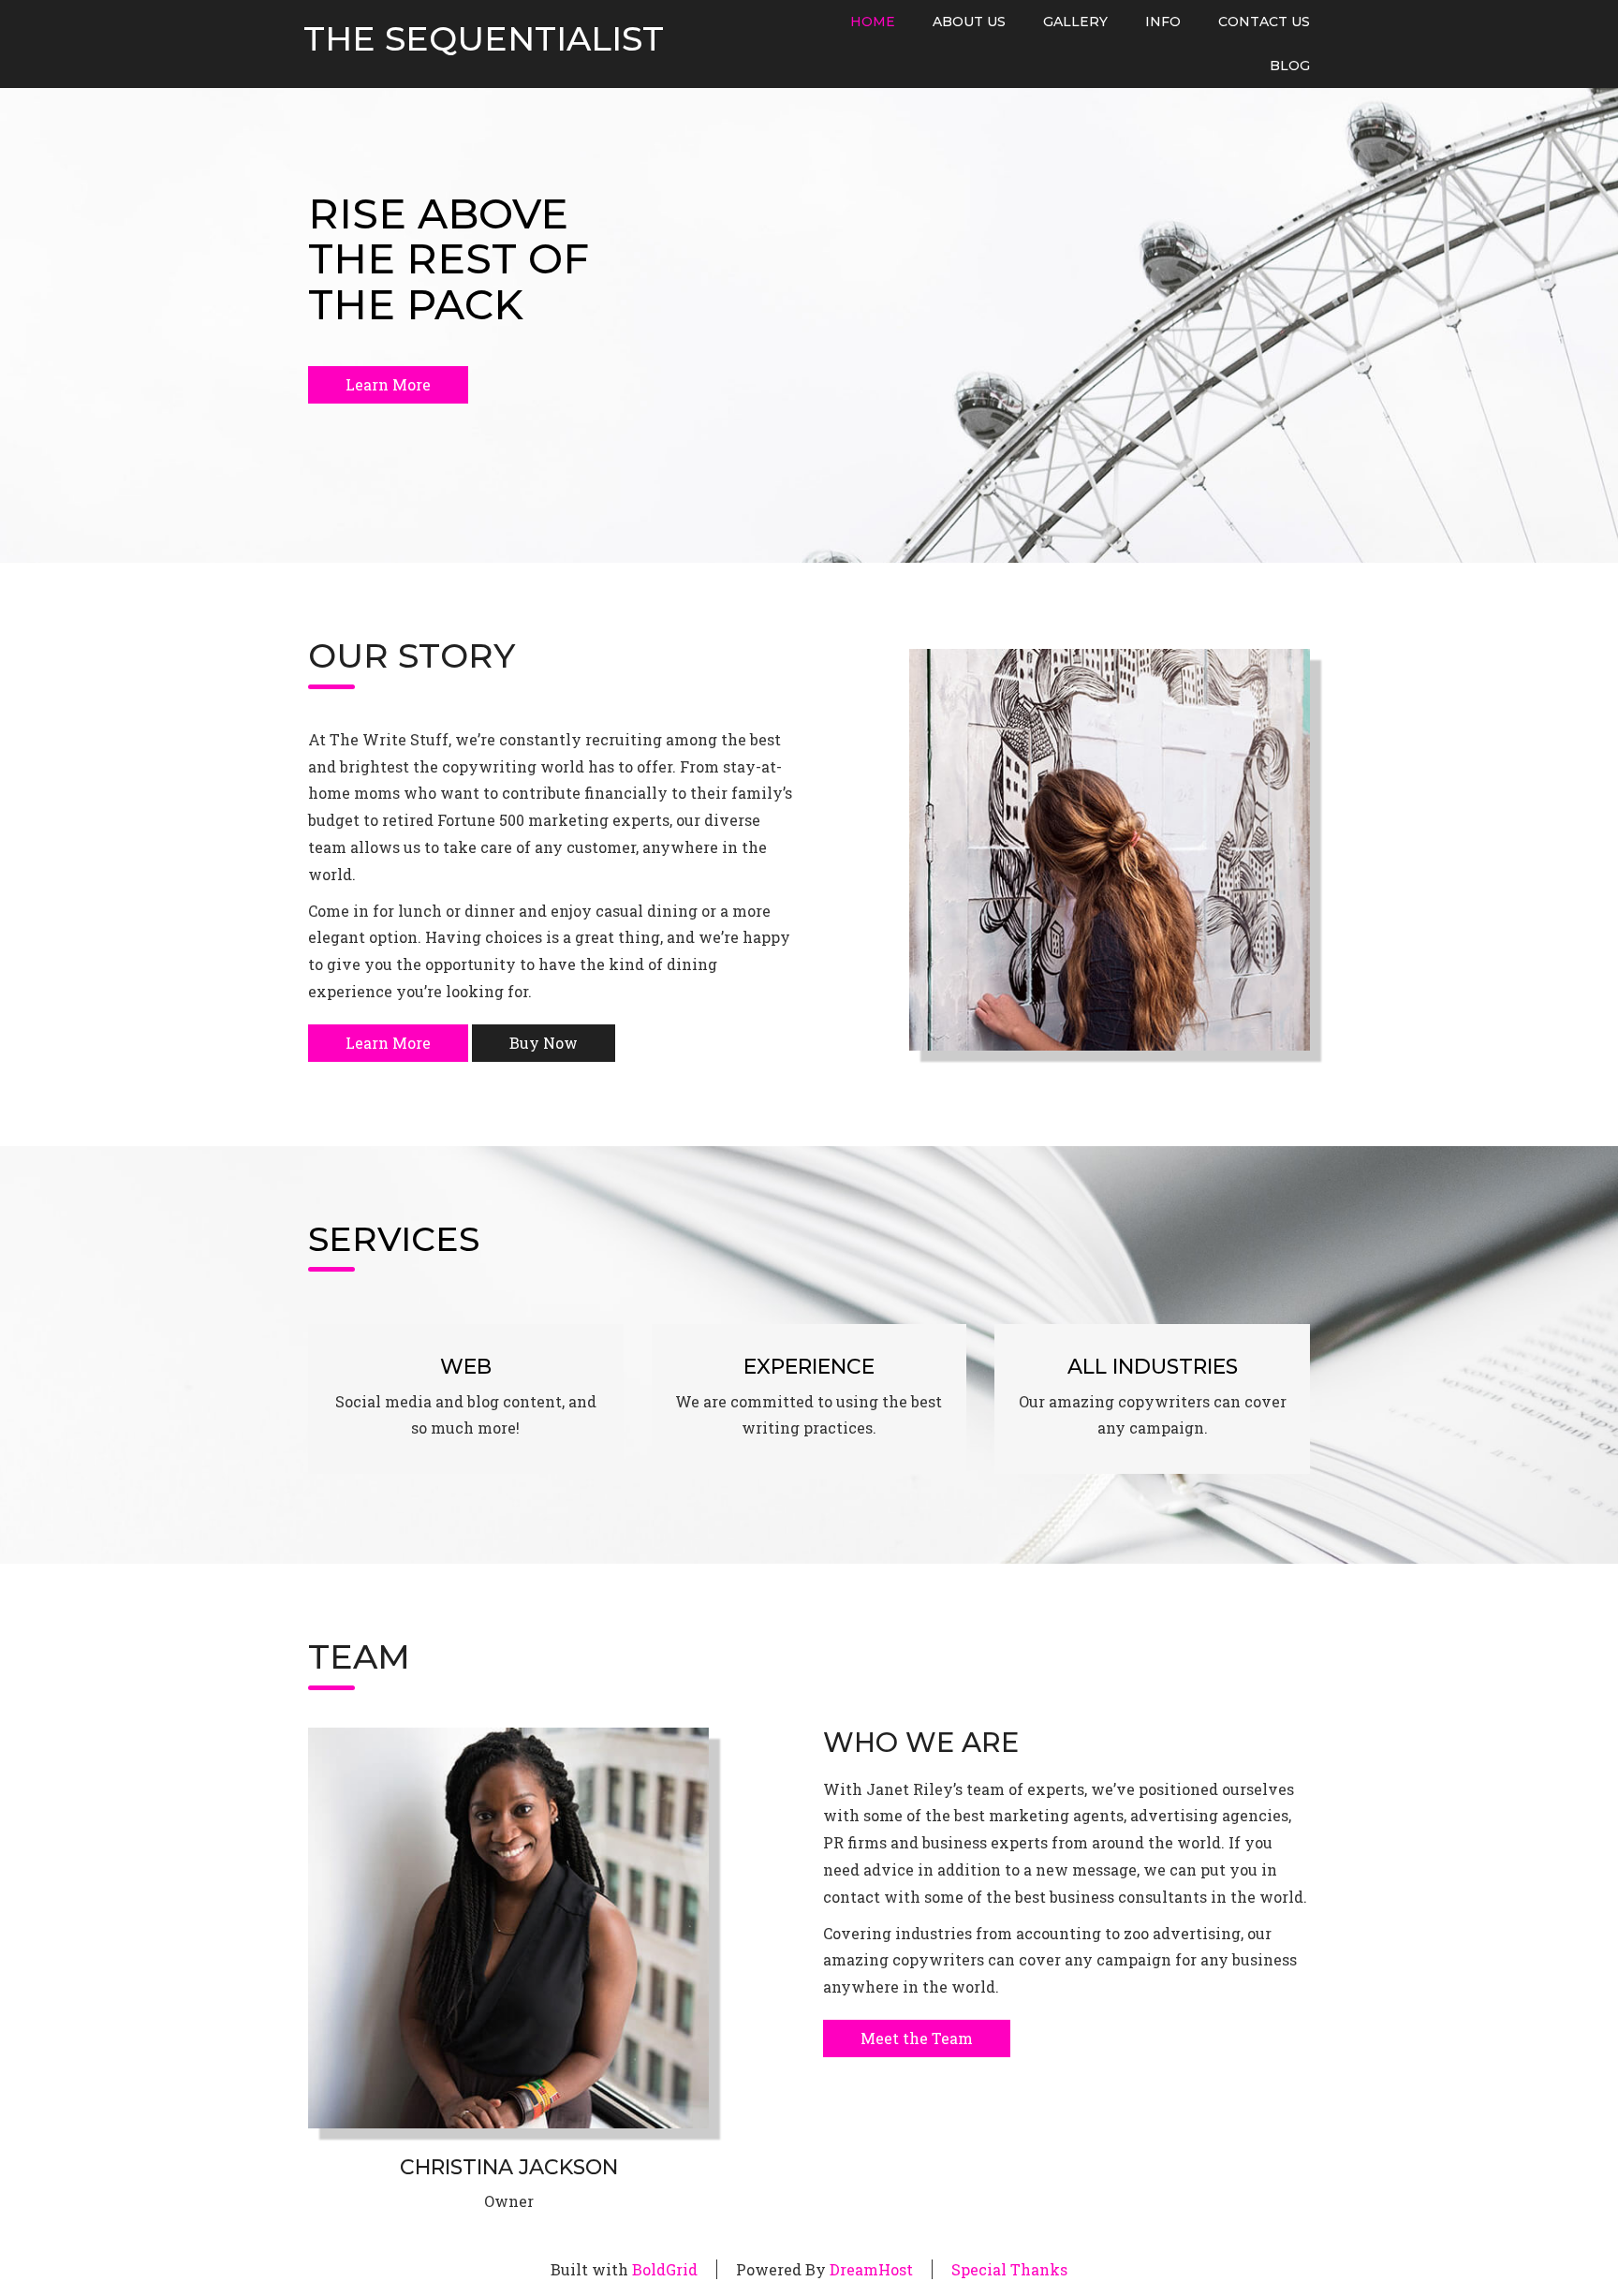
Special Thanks (1009, 2269)
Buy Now (544, 1043)
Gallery (1075, 22)
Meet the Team (917, 2038)
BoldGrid (665, 2269)
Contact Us (1264, 22)
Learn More (388, 384)
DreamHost (871, 2269)
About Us (969, 22)
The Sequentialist (484, 39)
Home (873, 22)
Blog (1290, 66)
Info (1163, 22)
